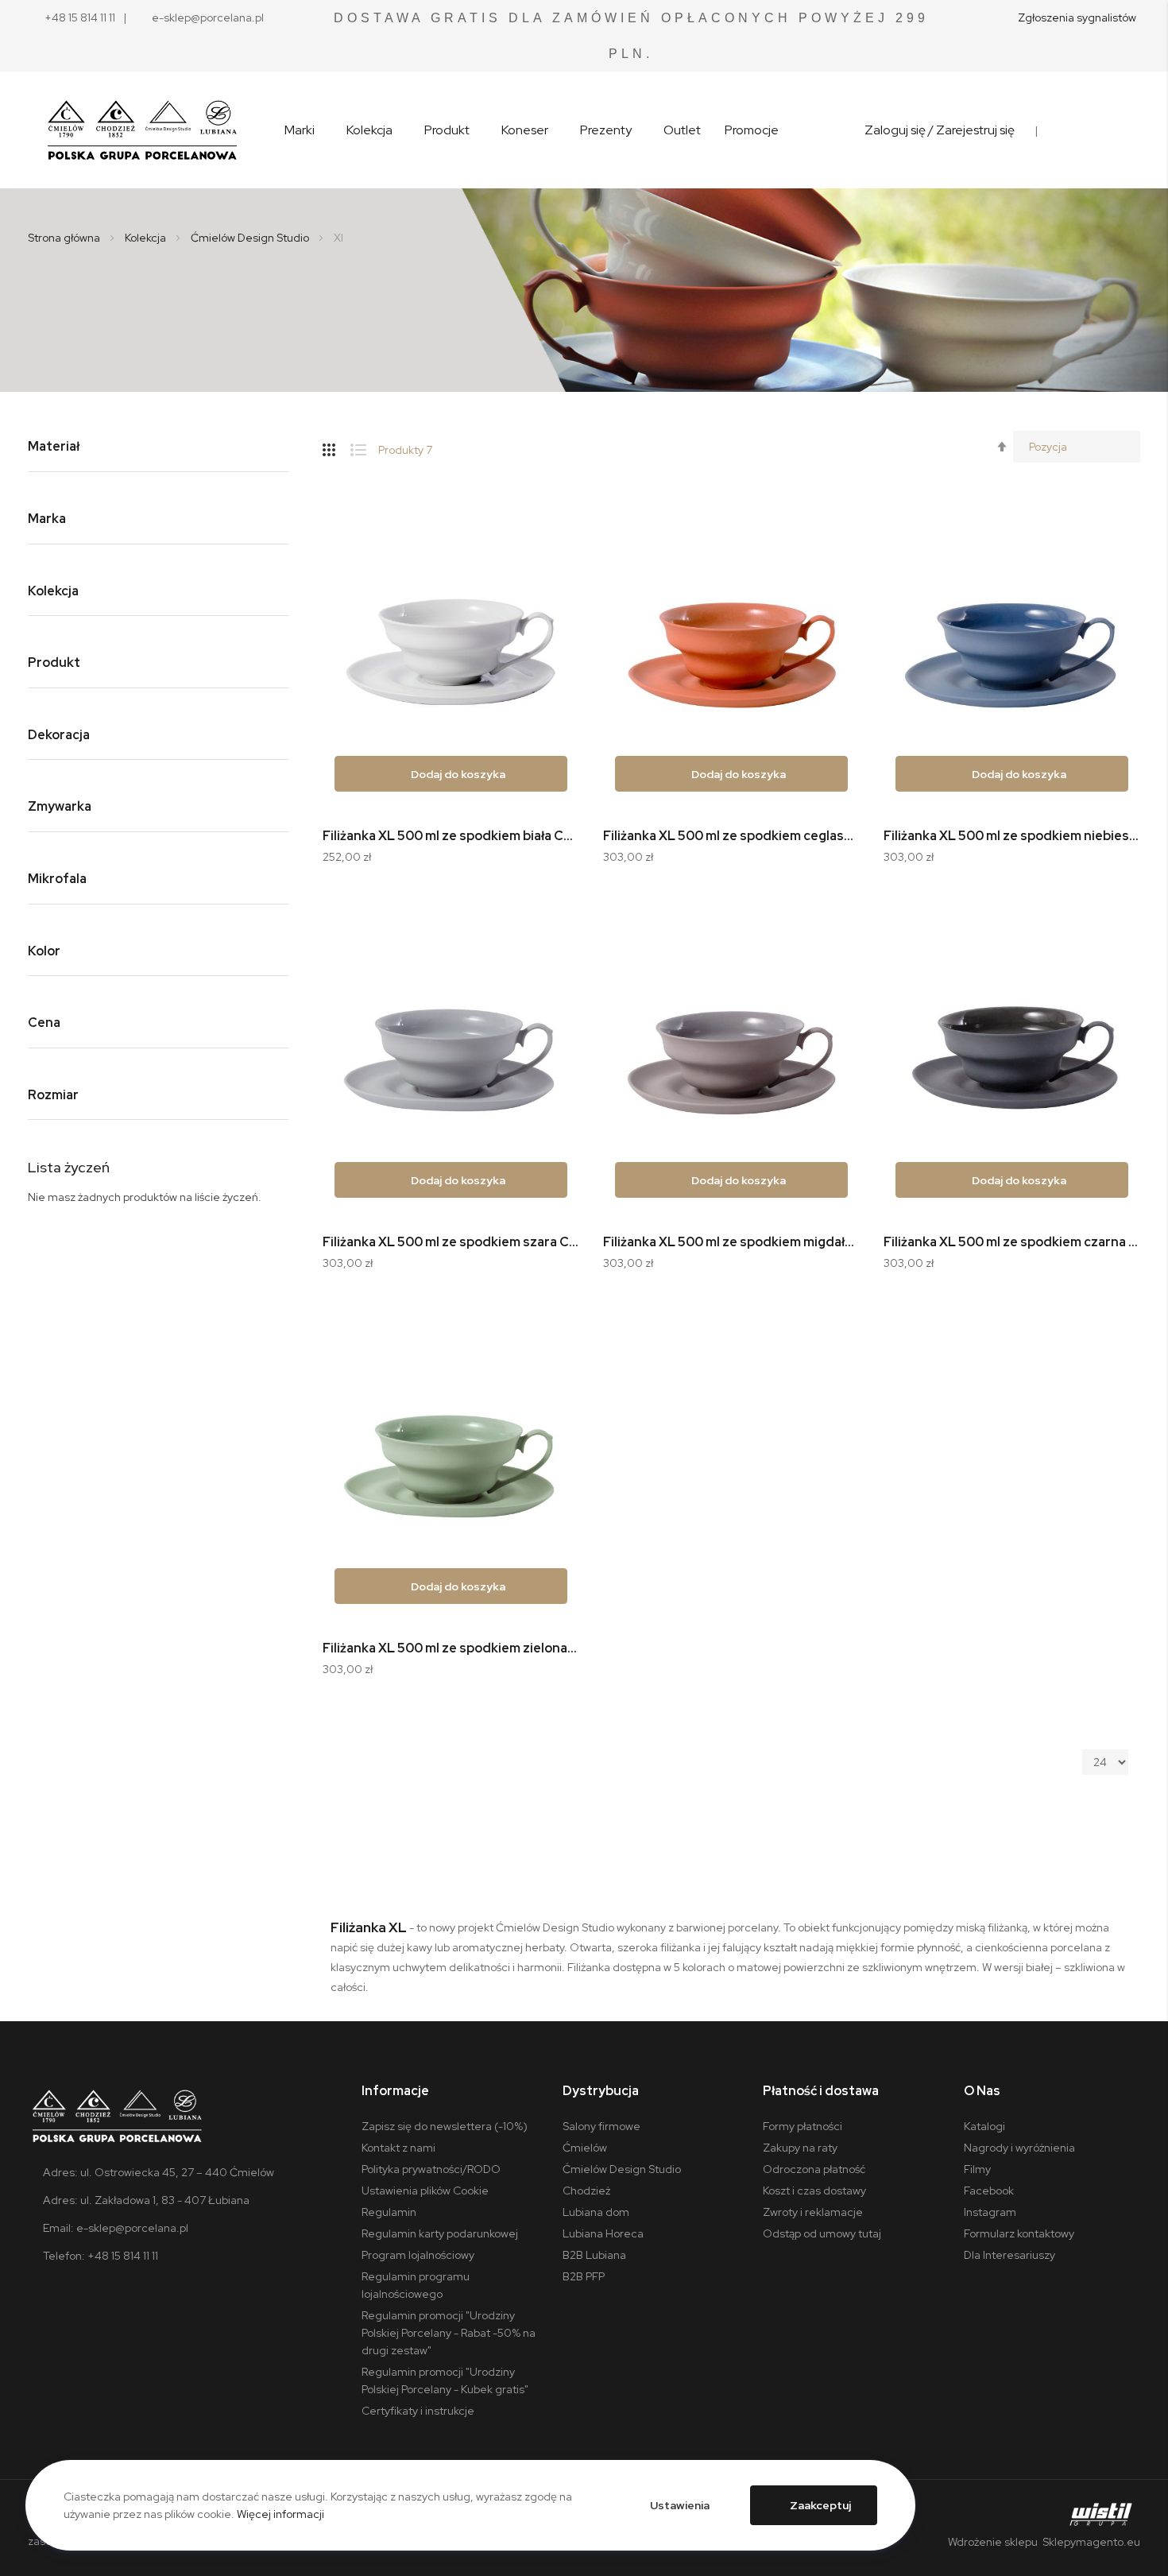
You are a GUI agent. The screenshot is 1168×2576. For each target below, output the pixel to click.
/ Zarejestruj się (971, 130)
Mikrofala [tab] (57, 879)
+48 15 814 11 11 (80, 17)
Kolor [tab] (44, 952)
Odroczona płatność (814, 2169)
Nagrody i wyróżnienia (1019, 2148)
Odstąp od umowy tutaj (822, 2233)
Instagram (990, 2212)
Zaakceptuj (820, 2505)
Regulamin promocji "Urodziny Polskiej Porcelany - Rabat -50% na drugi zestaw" (449, 2333)
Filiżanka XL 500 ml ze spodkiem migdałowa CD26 (731, 1242)
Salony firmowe (601, 2126)
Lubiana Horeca (603, 2233)
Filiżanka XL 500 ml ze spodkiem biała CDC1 (451, 836)
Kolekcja (147, 238)
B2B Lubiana (594, 2255)
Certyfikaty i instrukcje (418, 2411)
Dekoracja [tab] (59, 736)
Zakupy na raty (800, 2148)
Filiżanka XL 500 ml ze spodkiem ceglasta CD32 (731, 836)
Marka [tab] (47, 519)
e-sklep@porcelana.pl (208, 17)
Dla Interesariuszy (1009, 2255)
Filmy (977, 2169)
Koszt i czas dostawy (814, 2191)
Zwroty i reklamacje (813, 2212)
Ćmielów (585, 2148)
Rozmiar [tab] (53, 1096)
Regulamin (389, 2212)
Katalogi (984, 2126)
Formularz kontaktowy (1019, 2233)
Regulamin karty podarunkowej (440, 2233)
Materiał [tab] (54, 447)
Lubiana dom (596, 2212)
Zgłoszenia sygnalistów (1077, 17)
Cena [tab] (44, 1023)
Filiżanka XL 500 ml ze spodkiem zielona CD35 (451, 1648)
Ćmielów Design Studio (251, 238)
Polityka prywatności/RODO (431, 2169)
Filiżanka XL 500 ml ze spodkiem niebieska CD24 (1012, 836)
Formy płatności (803, 2126)
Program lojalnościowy (418, 2255)
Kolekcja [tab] (53, 592)
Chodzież (586, 2191)
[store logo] (142, 130)
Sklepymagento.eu (1090, 2542)
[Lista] (364, 447)
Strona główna (65, 238)
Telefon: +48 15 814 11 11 (101, 2256)
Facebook (989, 2191)
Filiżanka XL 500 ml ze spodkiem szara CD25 (451, 1242)
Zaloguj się (895, 130)
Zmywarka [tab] (60, 807)
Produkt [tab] (54, 663)
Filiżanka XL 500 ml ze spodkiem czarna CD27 (1012, 1242)
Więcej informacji (280, 2514)
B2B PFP (584, 2276)
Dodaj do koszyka (458, 774)
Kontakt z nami (398, 2148)
